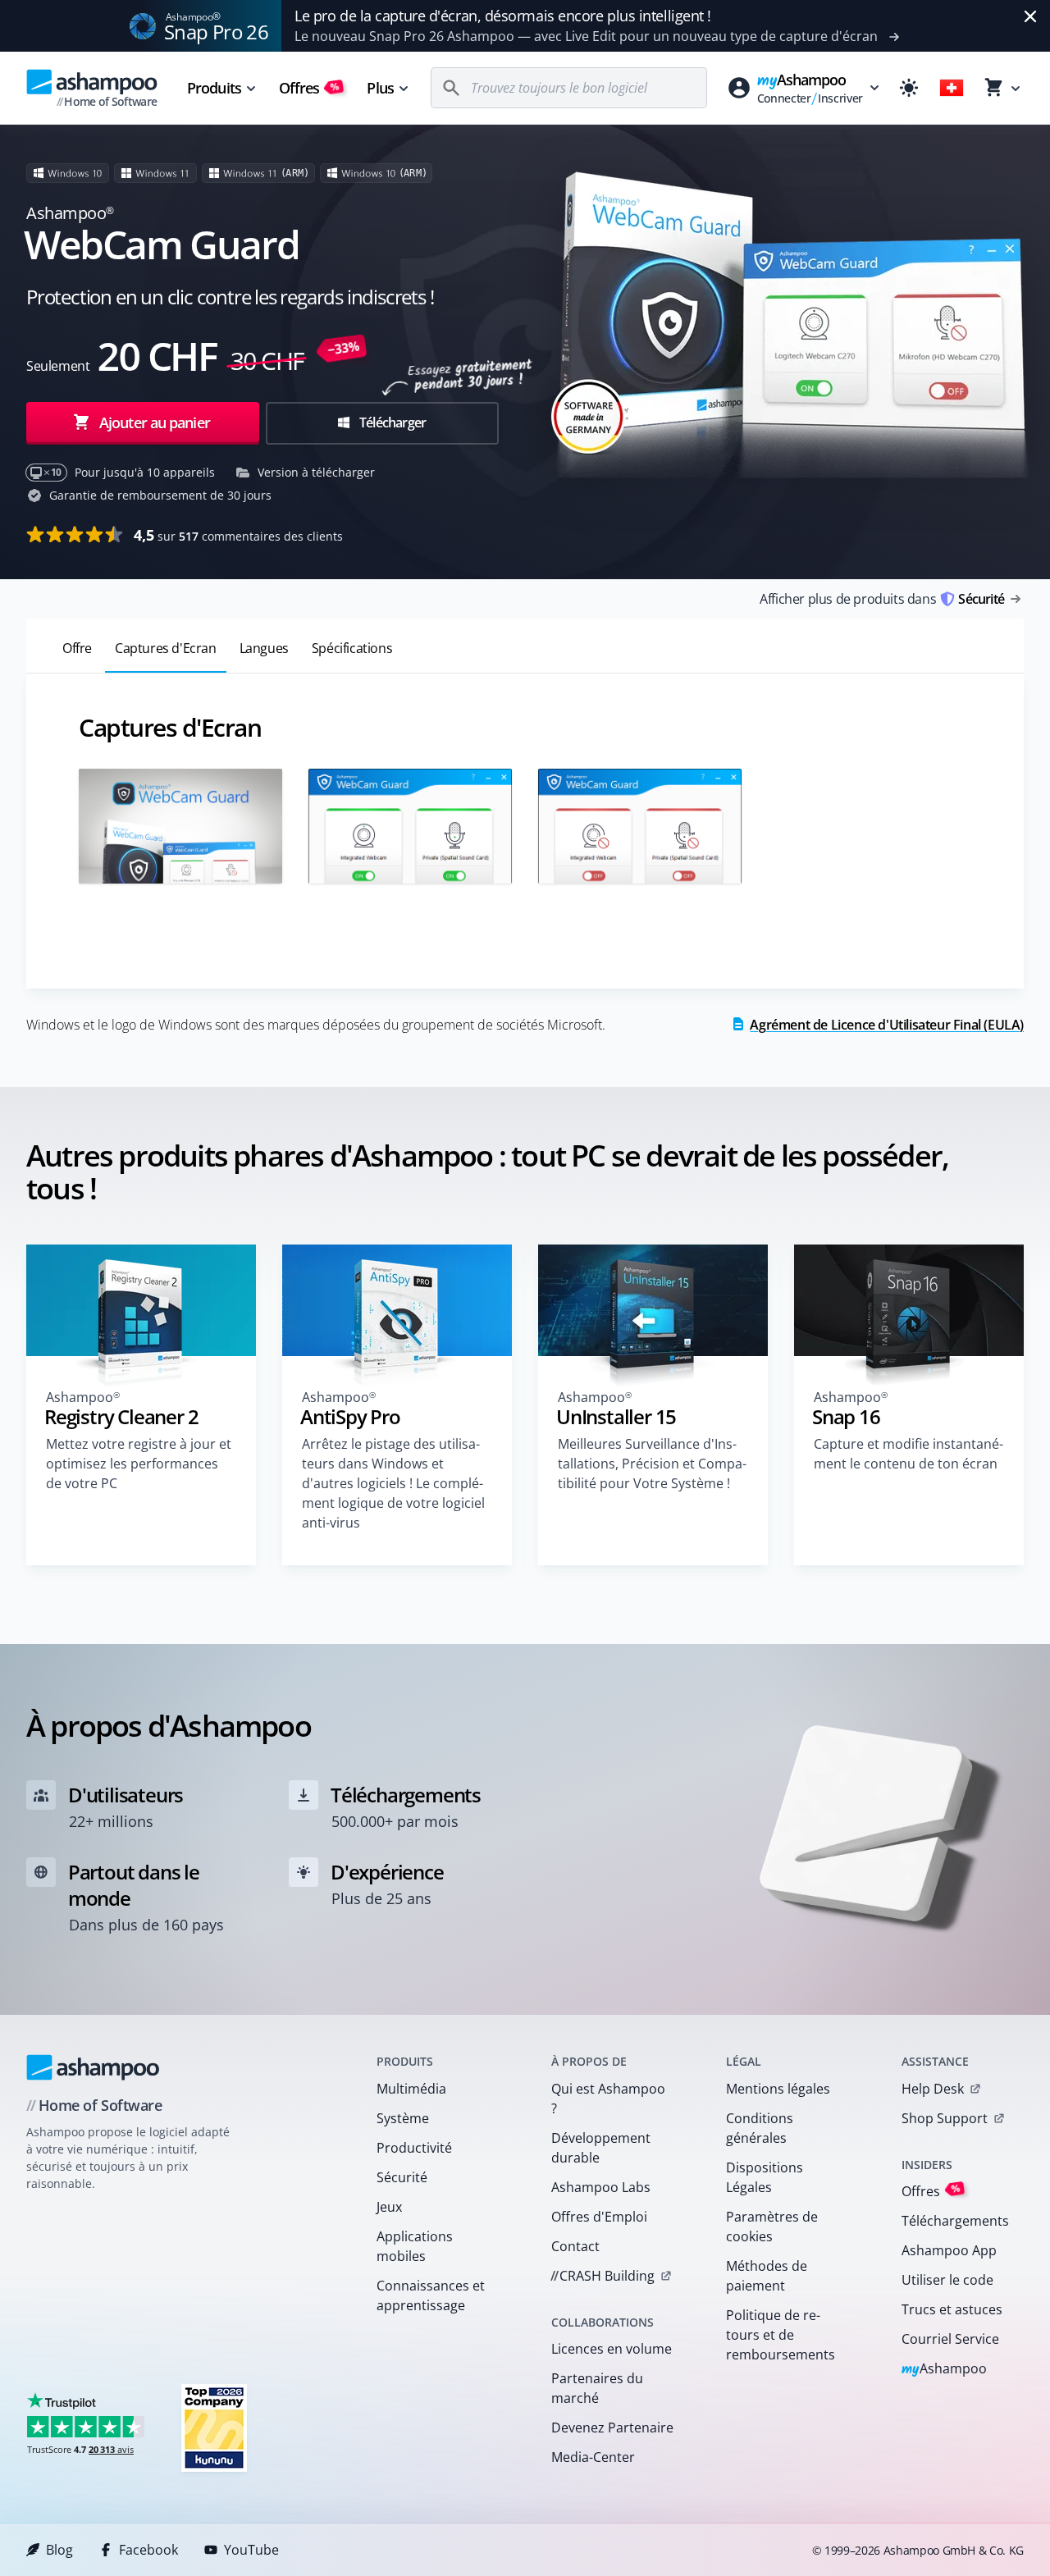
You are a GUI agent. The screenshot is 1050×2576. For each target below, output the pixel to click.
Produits (214, 88)
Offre (77, 648)
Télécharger (391, 422)
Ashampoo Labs (601, 2187)
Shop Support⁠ (945, 2118)
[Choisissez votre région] (952, 88)
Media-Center (593, 2457)
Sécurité (402, 2177)
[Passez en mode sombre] (909, 88)
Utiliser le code (947, 2280)
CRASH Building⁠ (603, 2276)
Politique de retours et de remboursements (781, 2335)
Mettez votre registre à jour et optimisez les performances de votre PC (139, 1464)
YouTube (251, 2550)
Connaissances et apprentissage (431, 2295)
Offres (310, 88)
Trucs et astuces (952, 2309)
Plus (380, 88)
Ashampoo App (949, 2250)
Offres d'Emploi (599, 2217)
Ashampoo (945, 2370)
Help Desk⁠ (933, 2089)
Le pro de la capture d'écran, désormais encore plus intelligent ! (503, 16)
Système (403, 2118)
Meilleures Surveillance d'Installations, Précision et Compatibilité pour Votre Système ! (652, 1464)
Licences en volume (612, 2349)
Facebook (148, 2550)
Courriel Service (950, 2339)
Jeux (389, 2207)
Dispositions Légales (765, 2177)
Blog (59, 2550)
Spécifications (352, 648)
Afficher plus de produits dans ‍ (882, 599)
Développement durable (601, 2148)
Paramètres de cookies (772, 2227)
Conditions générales (760, 2128)
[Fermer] (1030, 16)
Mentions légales (778, 2089)
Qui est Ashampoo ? (608, 2099)
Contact (575, 2246)
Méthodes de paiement (767, 2276)
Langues (264, 648)
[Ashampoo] (93, 2067)
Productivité (414, 2148)
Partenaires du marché (597, 2388)
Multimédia (411, 2089)
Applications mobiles (415, 2246)
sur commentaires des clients (238, 535)
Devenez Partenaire (612, 2428)
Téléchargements (955, 2221)
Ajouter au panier (155, 422)
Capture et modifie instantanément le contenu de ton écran (908, 1454)
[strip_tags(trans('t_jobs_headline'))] (214, 2427)
